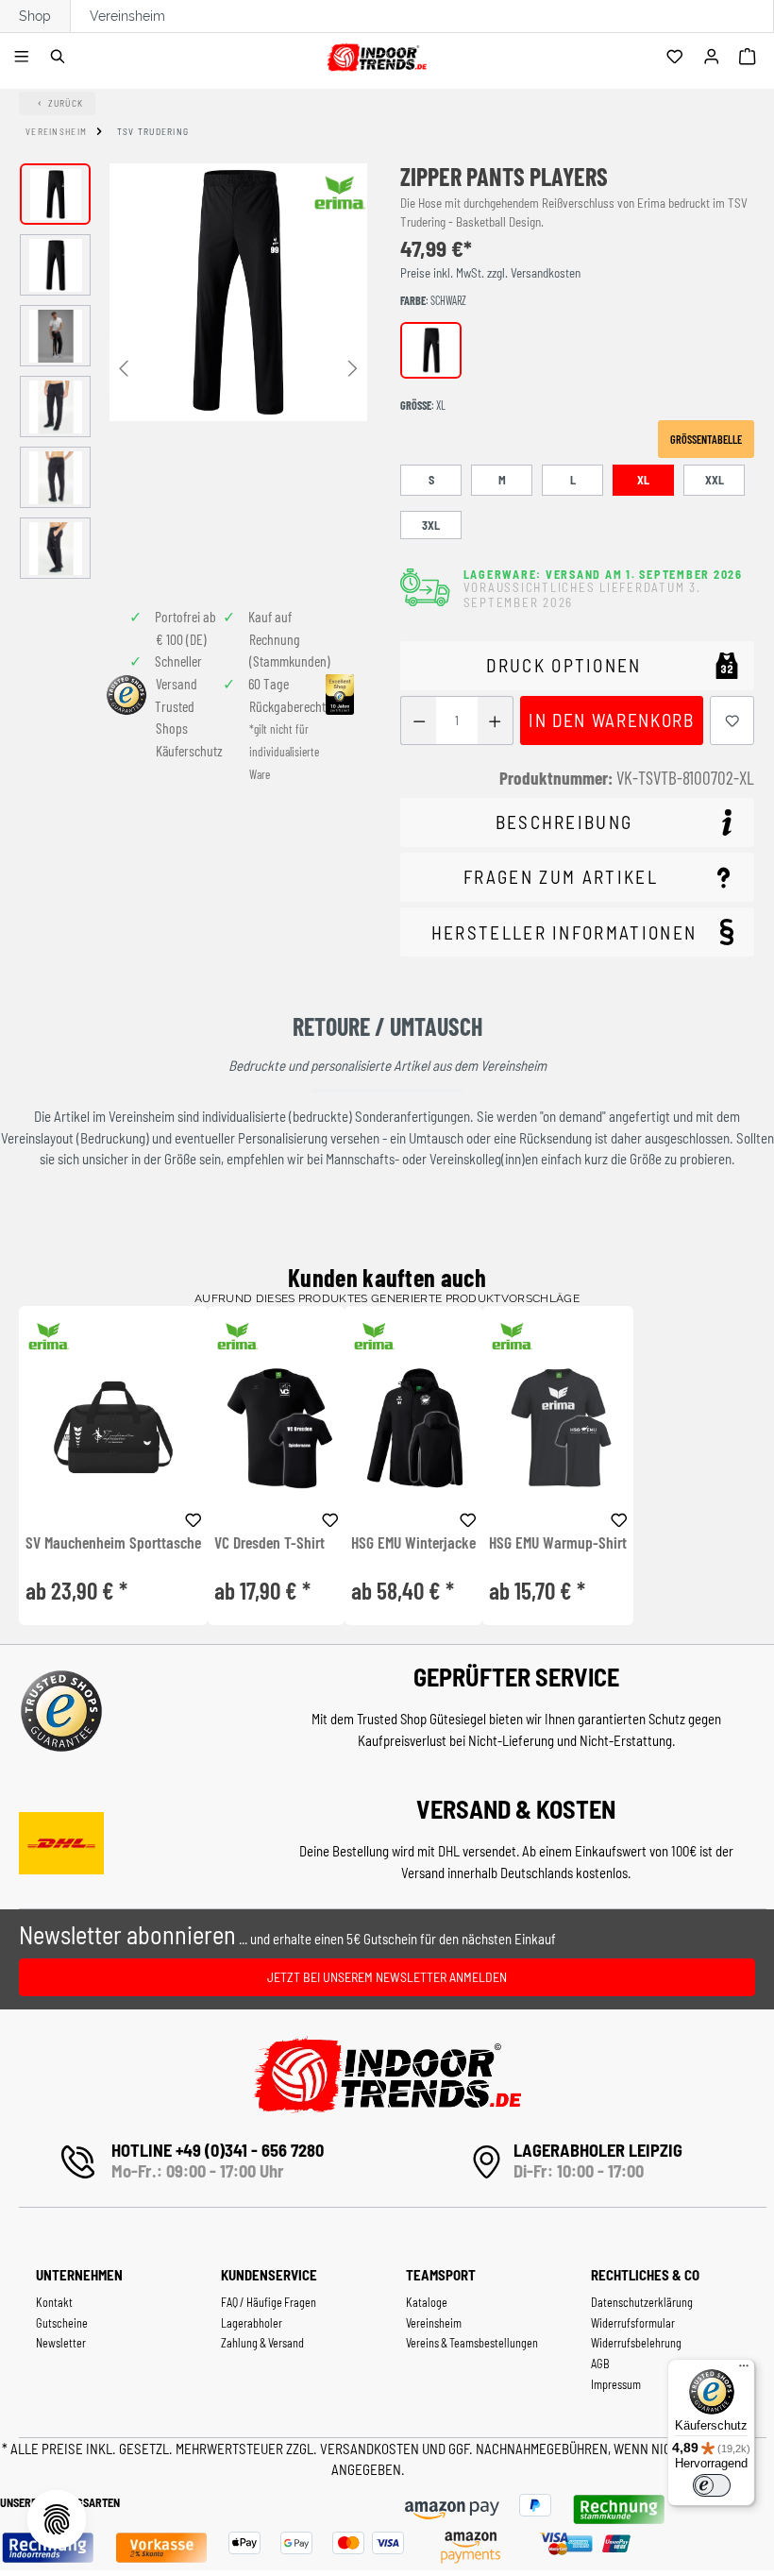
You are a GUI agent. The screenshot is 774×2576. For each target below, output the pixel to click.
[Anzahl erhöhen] (495, 721)
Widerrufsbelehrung (636, 2343)
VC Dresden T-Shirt (269, 1543)
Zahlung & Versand (262, 2343)
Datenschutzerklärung (642, 2302)
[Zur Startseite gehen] (376, 54)
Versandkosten (371, 2449)
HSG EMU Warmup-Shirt (558, 1543)
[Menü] (24, 58)
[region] (193, 371)
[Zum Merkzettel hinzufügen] (732, 721)
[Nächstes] (353, 367)
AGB (600, 2364)
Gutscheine (62, 2323)
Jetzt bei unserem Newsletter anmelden (387, 1977)
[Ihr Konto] (714, 58)
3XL (431, 525)
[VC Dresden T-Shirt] (276, 1427)
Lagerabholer (252, 2323)
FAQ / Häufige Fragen (269, 2302)
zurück (66, 103)
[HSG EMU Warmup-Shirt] (558, 1427)
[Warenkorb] (750, 58)
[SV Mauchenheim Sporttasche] (113, 1427)
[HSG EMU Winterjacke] (413, 1427)
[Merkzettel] (677, 58)
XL (643, 480)
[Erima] (340, 193)
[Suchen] (61, 58)
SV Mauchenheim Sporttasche (113, 1543)
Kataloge (427, 2302)
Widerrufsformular (633, 2323)
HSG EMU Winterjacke (413, 1543)
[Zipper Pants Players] (238, 292)
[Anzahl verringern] (419, 721)
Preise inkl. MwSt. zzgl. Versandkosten (490, 273)
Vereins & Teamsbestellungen (472, 2343)
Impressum (616, 2384)
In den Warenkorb (611, 720)
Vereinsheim (127, 16)
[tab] (577, 823)
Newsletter (61, 2343)
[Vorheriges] (124, 367)
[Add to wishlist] (193, 1517)
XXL (715, 480)
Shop (35, 16)
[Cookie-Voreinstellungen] (57, 2519)
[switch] (712, 2485)
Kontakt (54, 2302)
